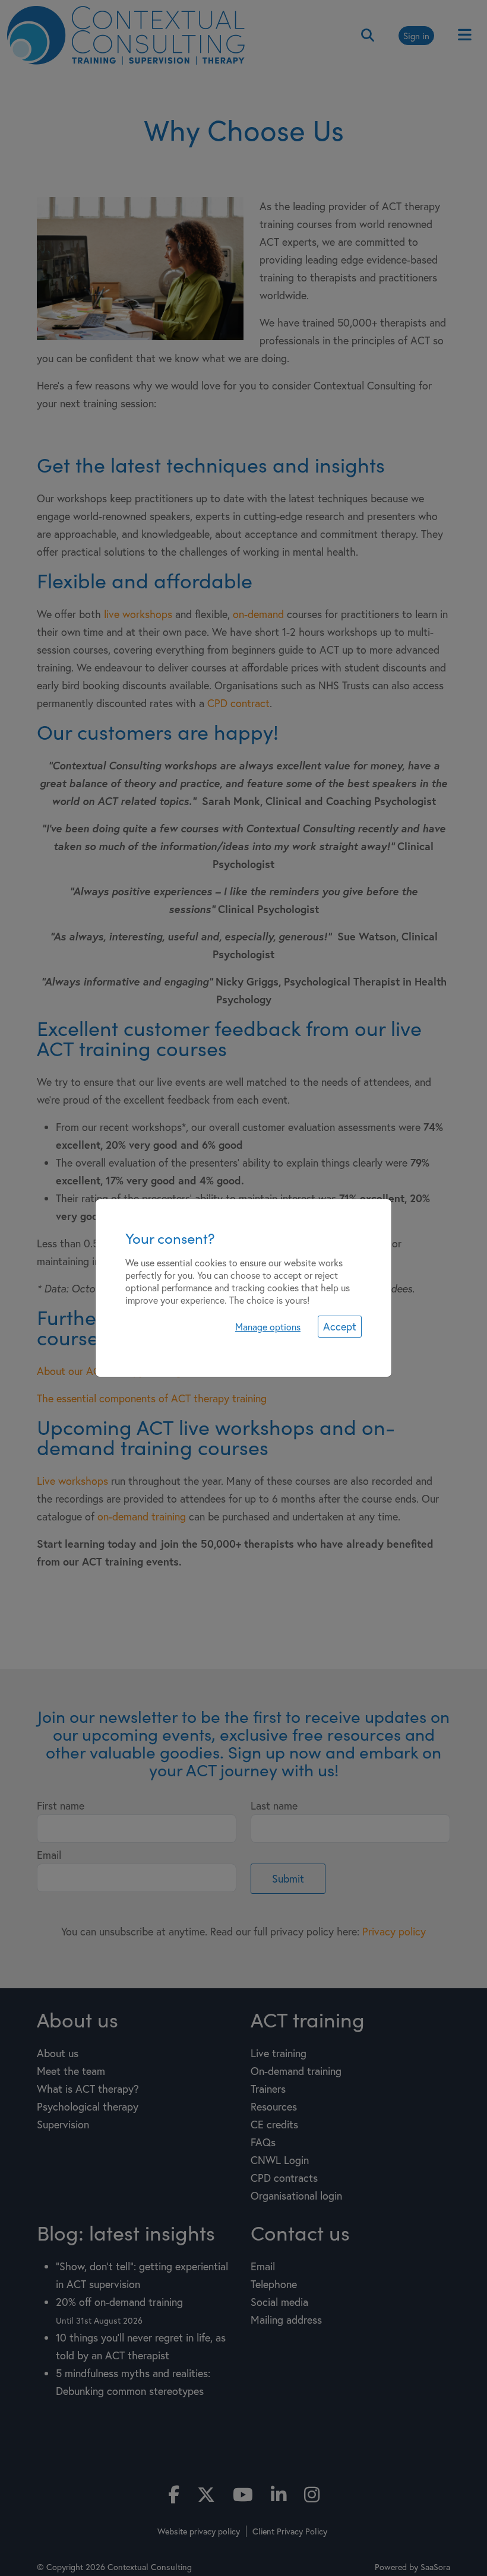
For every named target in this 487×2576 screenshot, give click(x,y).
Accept (340, 1326)
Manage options (268, 1327)
